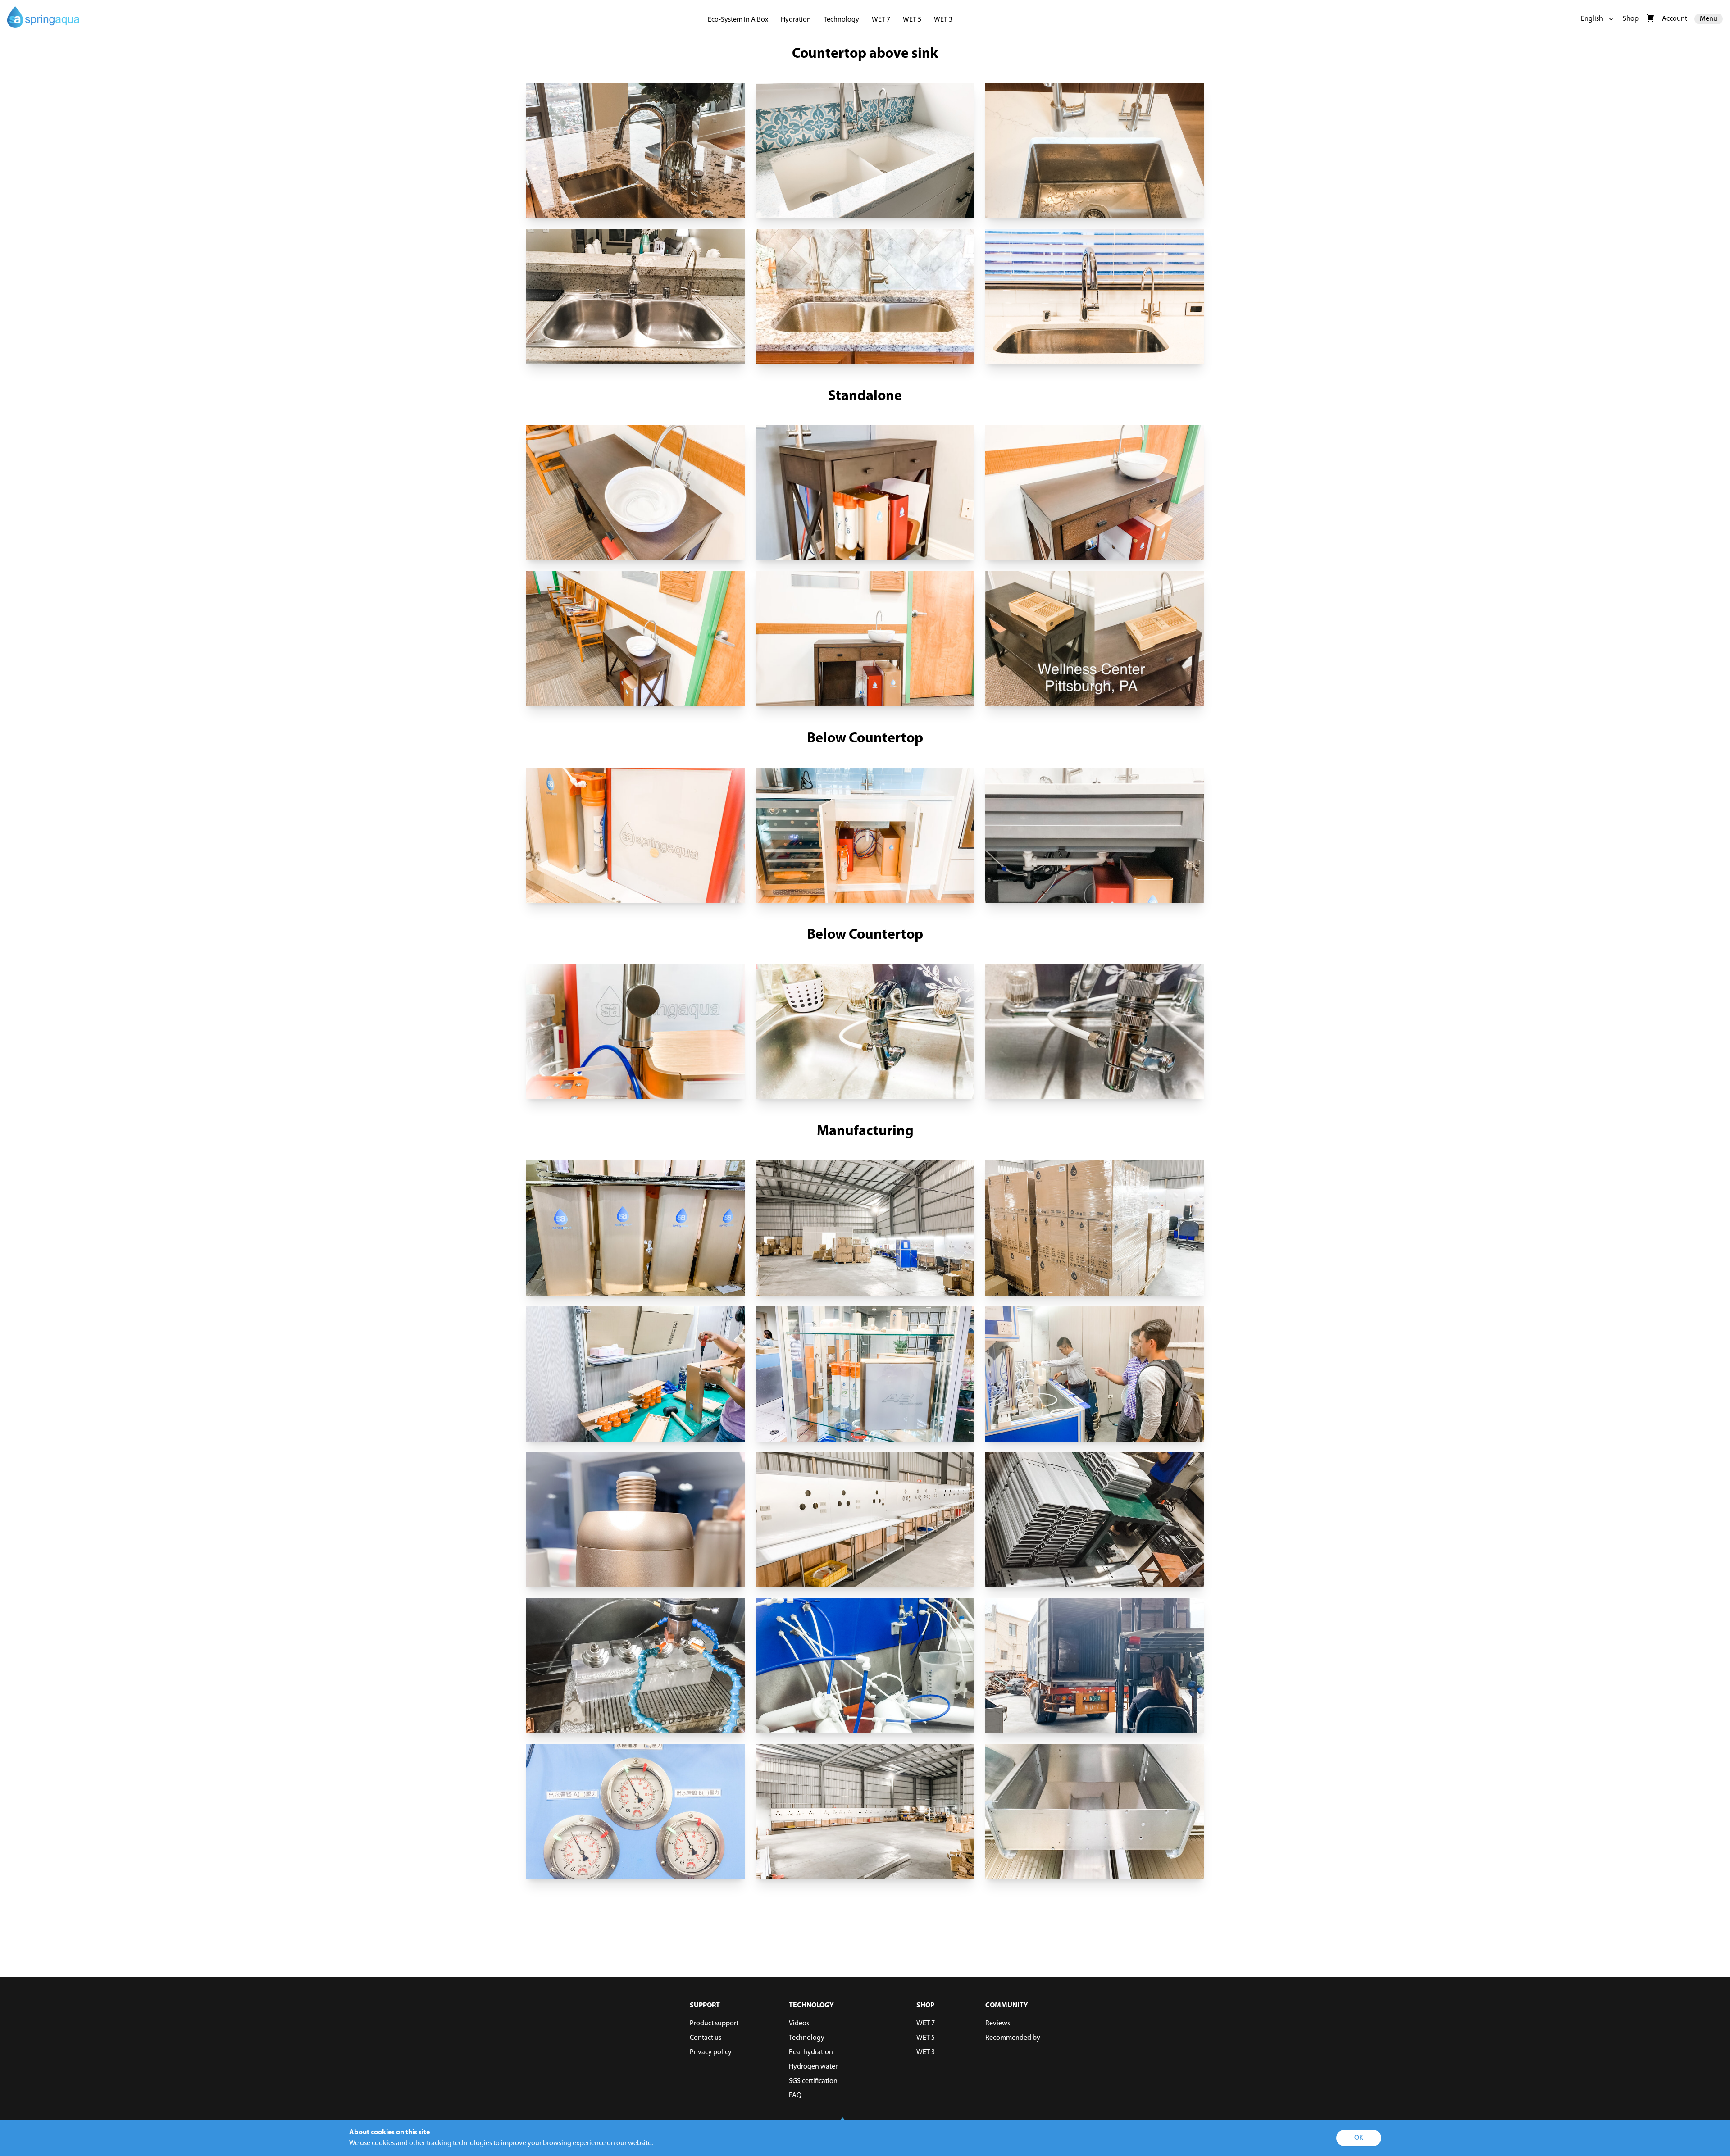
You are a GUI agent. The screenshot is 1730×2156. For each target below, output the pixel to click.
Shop (1631, 19)
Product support (714, 2024)
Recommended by (1013, 2038)
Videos (799, 2024)
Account (1675, 19)
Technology (841, 20)
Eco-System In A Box (738, 20)
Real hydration (811, 2052)
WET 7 (881, 20)
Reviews (998, 2024)
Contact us (706, 2038)
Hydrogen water (813, 2067)
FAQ (795, 2096)
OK (1359, 2138)
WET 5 (912, 20)
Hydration (796, 20)
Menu (1709, 19)
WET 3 (943, 20)
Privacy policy (711, 2052)
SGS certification (813, 2081)
